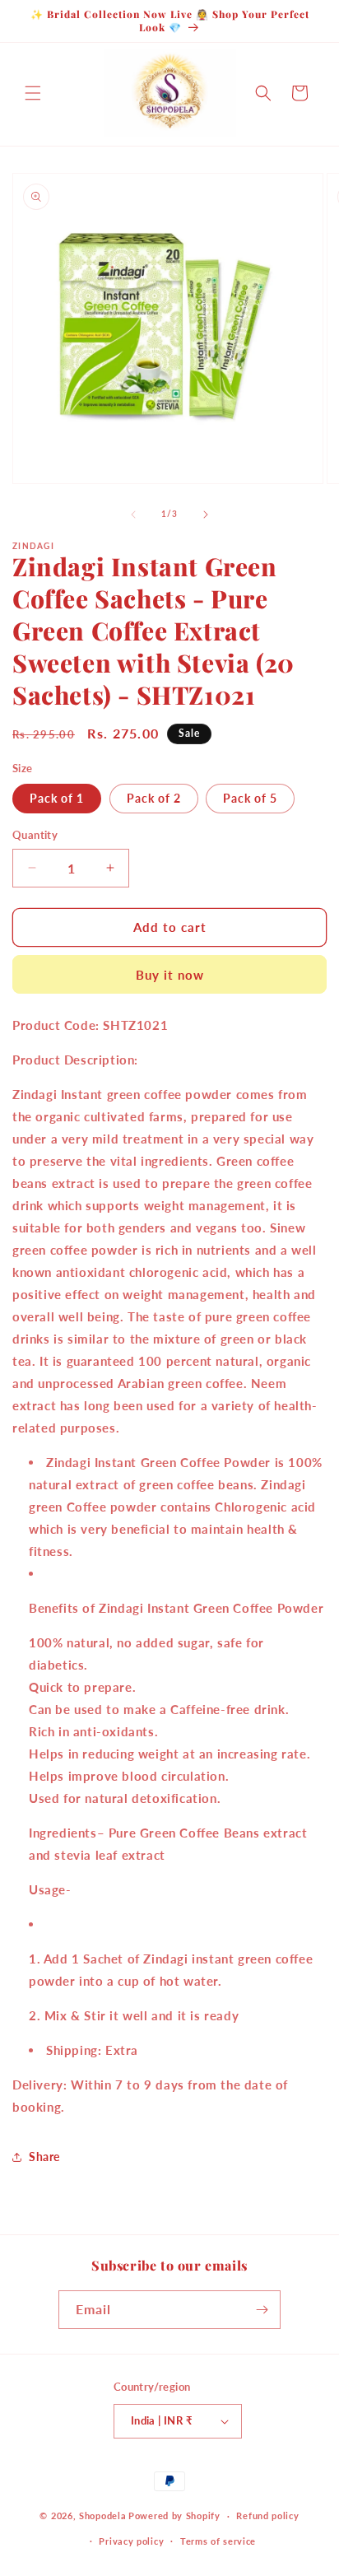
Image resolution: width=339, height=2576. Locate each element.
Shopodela (102, 2515)
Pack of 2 (154, 798)
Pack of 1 (57, 798)
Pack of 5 (250, 798)
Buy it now (170, 975)
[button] (33, 93)
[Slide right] (206, 515)
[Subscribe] (262, 2310)
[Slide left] (133, 515)
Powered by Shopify (174, 2515)
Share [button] (44, 2157)
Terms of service (218, 2541)
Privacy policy (131, 2541)
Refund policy (267, 2515)
